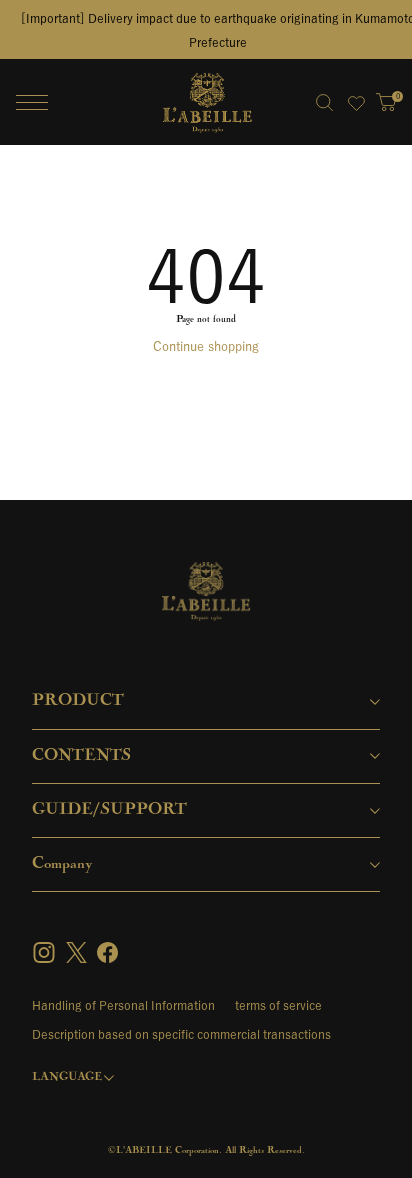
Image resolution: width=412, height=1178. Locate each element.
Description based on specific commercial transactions (181, 1034)
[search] (324, 102)
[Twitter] (76, 952)
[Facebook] (107, 952)
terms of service (278, 1005)
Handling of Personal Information (123, 1005)
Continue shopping (206, 346)
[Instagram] (45, 952)
